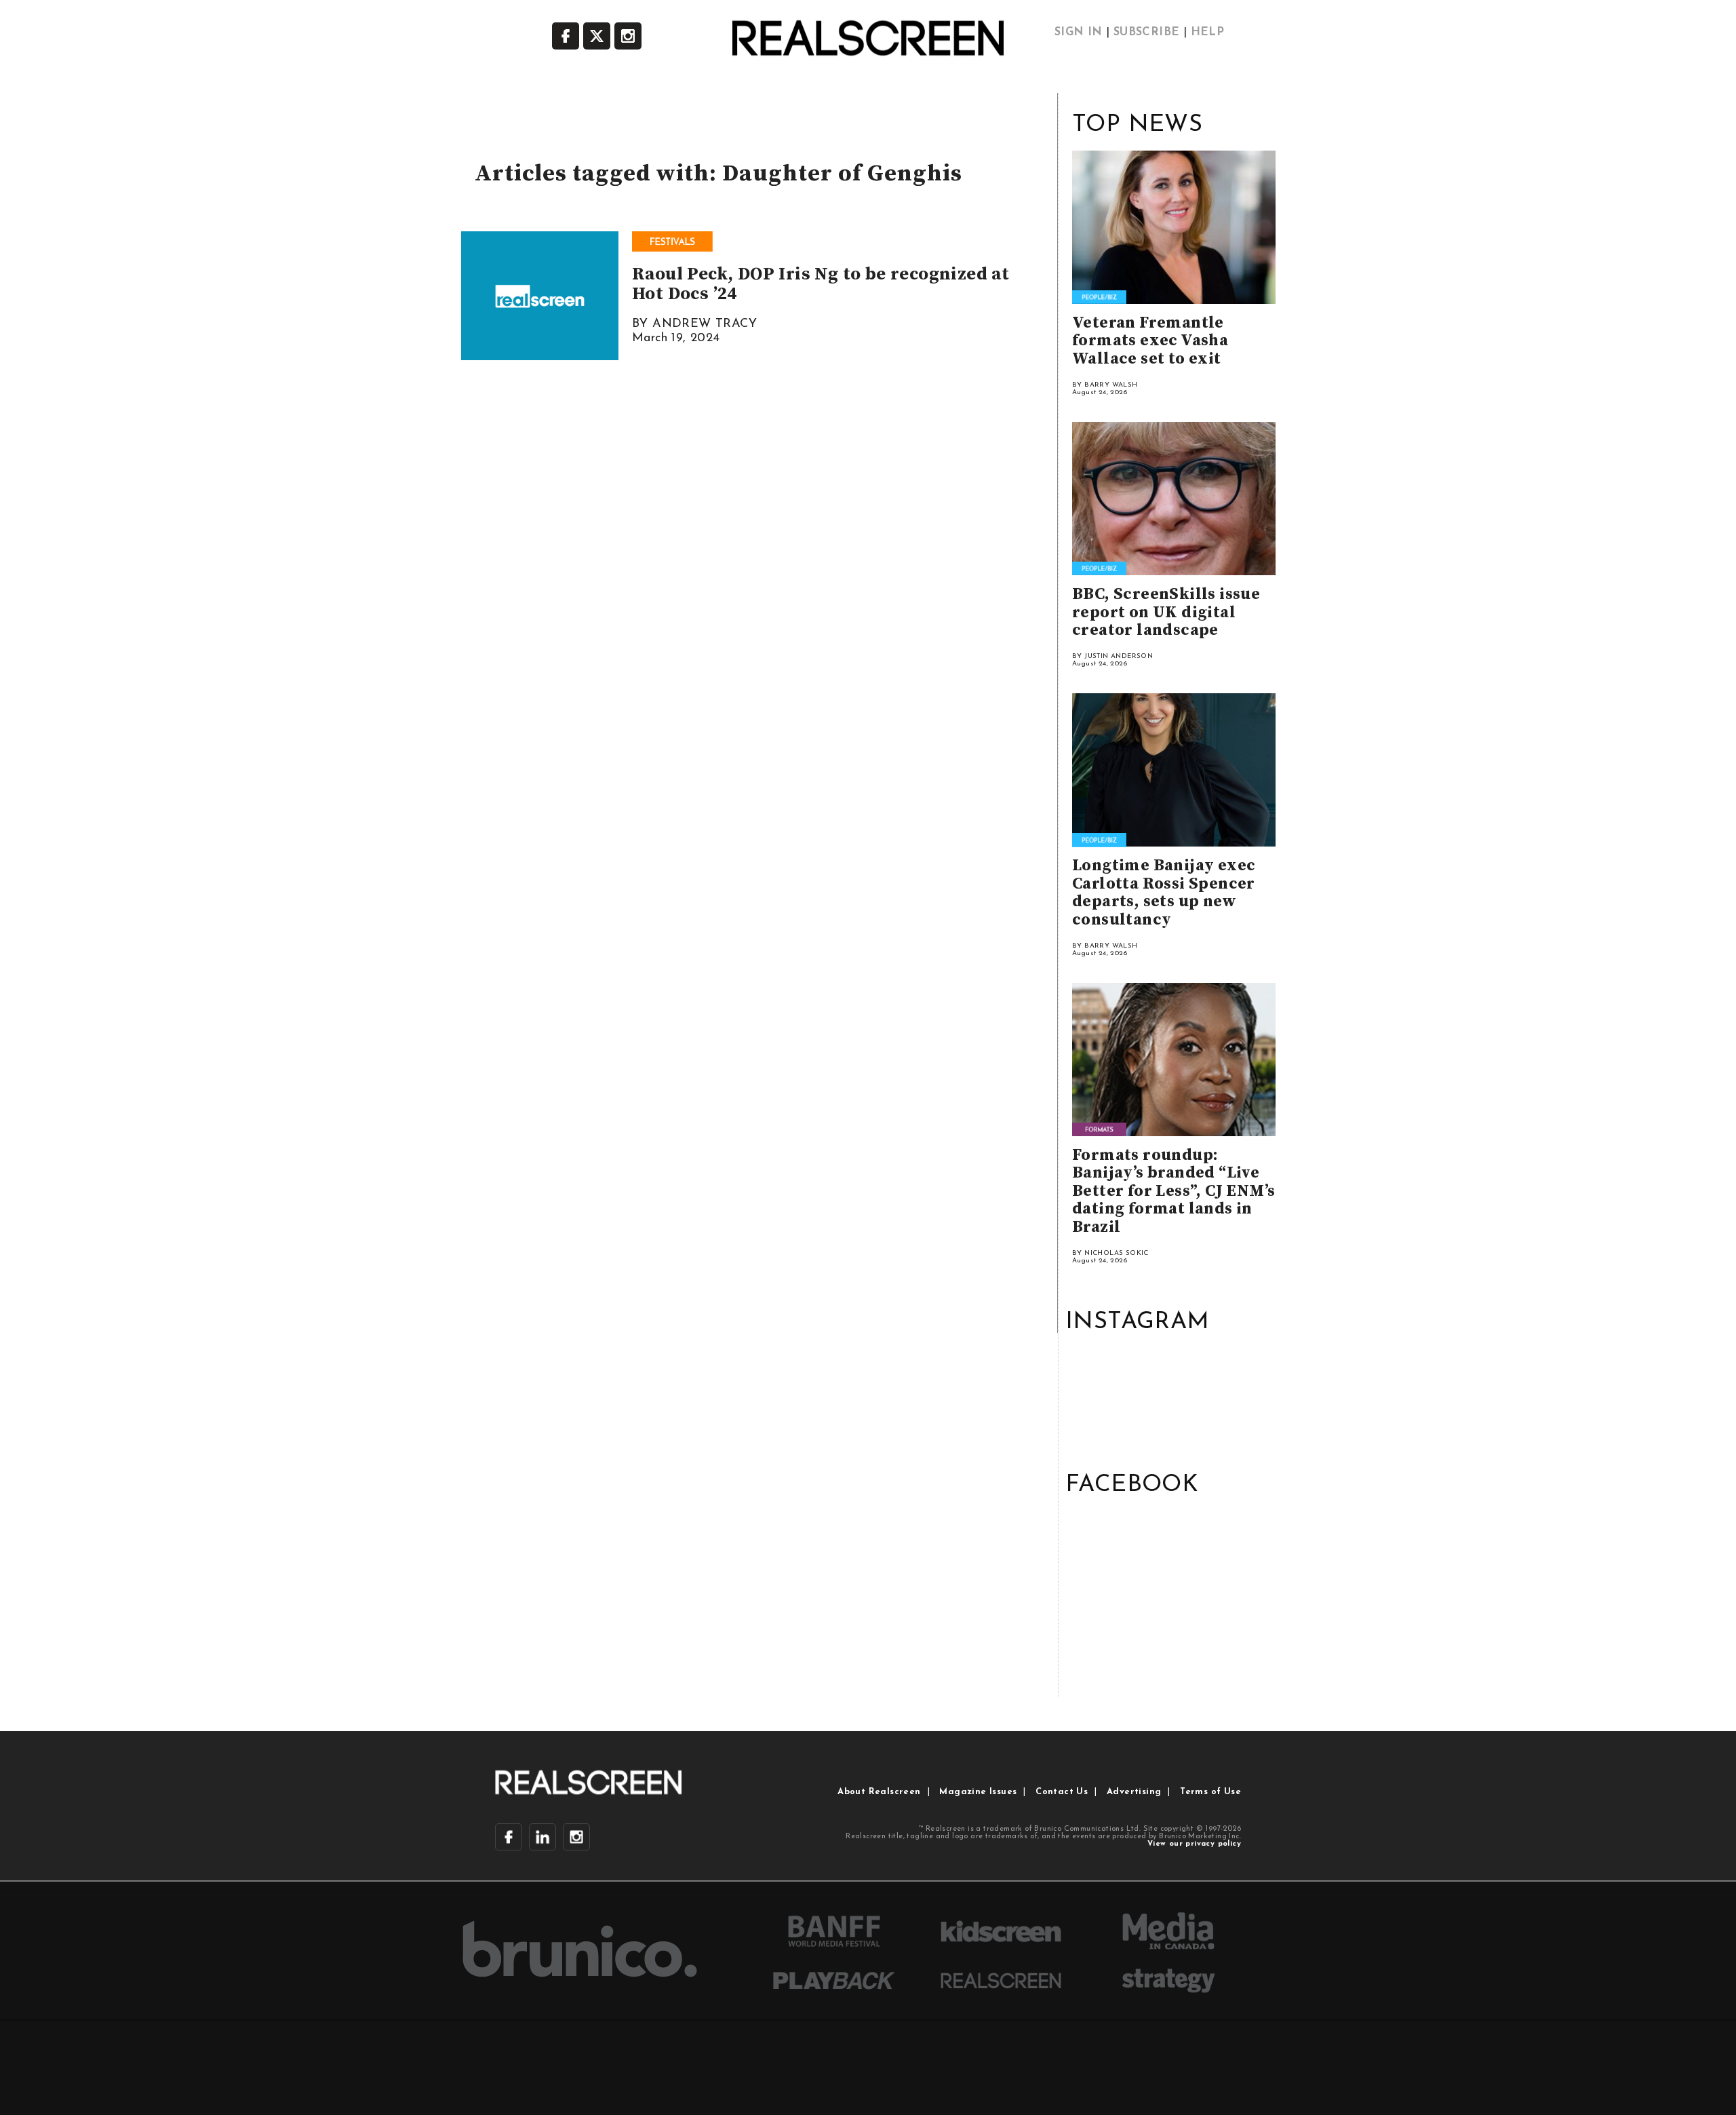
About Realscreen (879, 1792)
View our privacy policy (1194, 1844)
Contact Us (1062, 1792)
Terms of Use (1210, 1792)
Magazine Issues (978, 1792)
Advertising (1134, 1792)
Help (1208, 33)
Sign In (1079, 33)
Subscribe (1147, 33)
